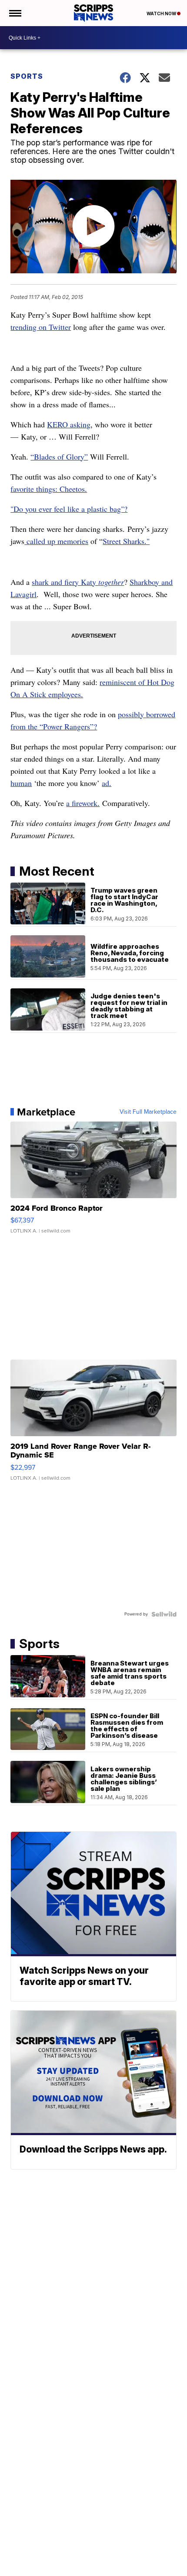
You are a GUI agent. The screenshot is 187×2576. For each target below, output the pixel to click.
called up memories (56, 541)
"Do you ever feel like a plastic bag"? (69, 509)
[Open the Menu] (15, 13)
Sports (27, 76)
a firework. (83, 803)
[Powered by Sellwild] (164, 1614)
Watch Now (162, 13)
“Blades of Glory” (59, 457)
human (21, 783)
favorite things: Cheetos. (49, 489)
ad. (107, 783)
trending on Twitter (41, 327)
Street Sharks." (126, 541)
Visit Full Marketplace (148, 1112)
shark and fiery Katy (78, 582)
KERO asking (69, 424)
